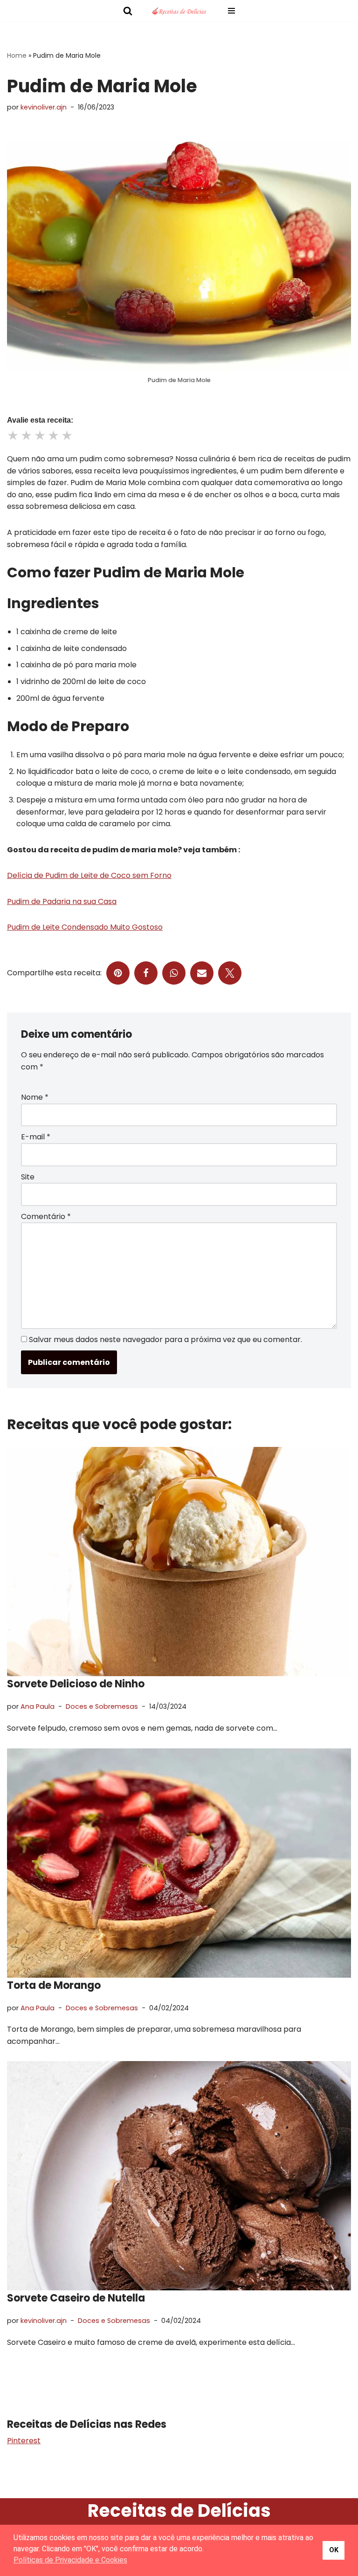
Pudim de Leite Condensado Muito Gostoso (85, 927)
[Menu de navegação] (231, 11)
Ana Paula (38, 1706)
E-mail (36, 1137)
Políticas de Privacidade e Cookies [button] (70, 2560)
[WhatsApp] (174, 973)
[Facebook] (146, 973)
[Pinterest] (118, 973)
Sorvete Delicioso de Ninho (76, 1684)
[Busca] (128, 11)
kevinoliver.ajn (44, 107)
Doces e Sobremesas (102, 1706)
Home (17, 55)
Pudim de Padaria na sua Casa (62, 901)
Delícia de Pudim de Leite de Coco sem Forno (89, 875)
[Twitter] (230, 973)
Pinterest (24, 2441)
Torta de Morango (54, 1985)
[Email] (202, 973)
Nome (35, 1097)
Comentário (46, 1216)
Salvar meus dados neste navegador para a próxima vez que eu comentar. (165, 1339)
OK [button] (334, 2550)
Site (28, 1177)
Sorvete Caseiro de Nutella (76, 2298)
